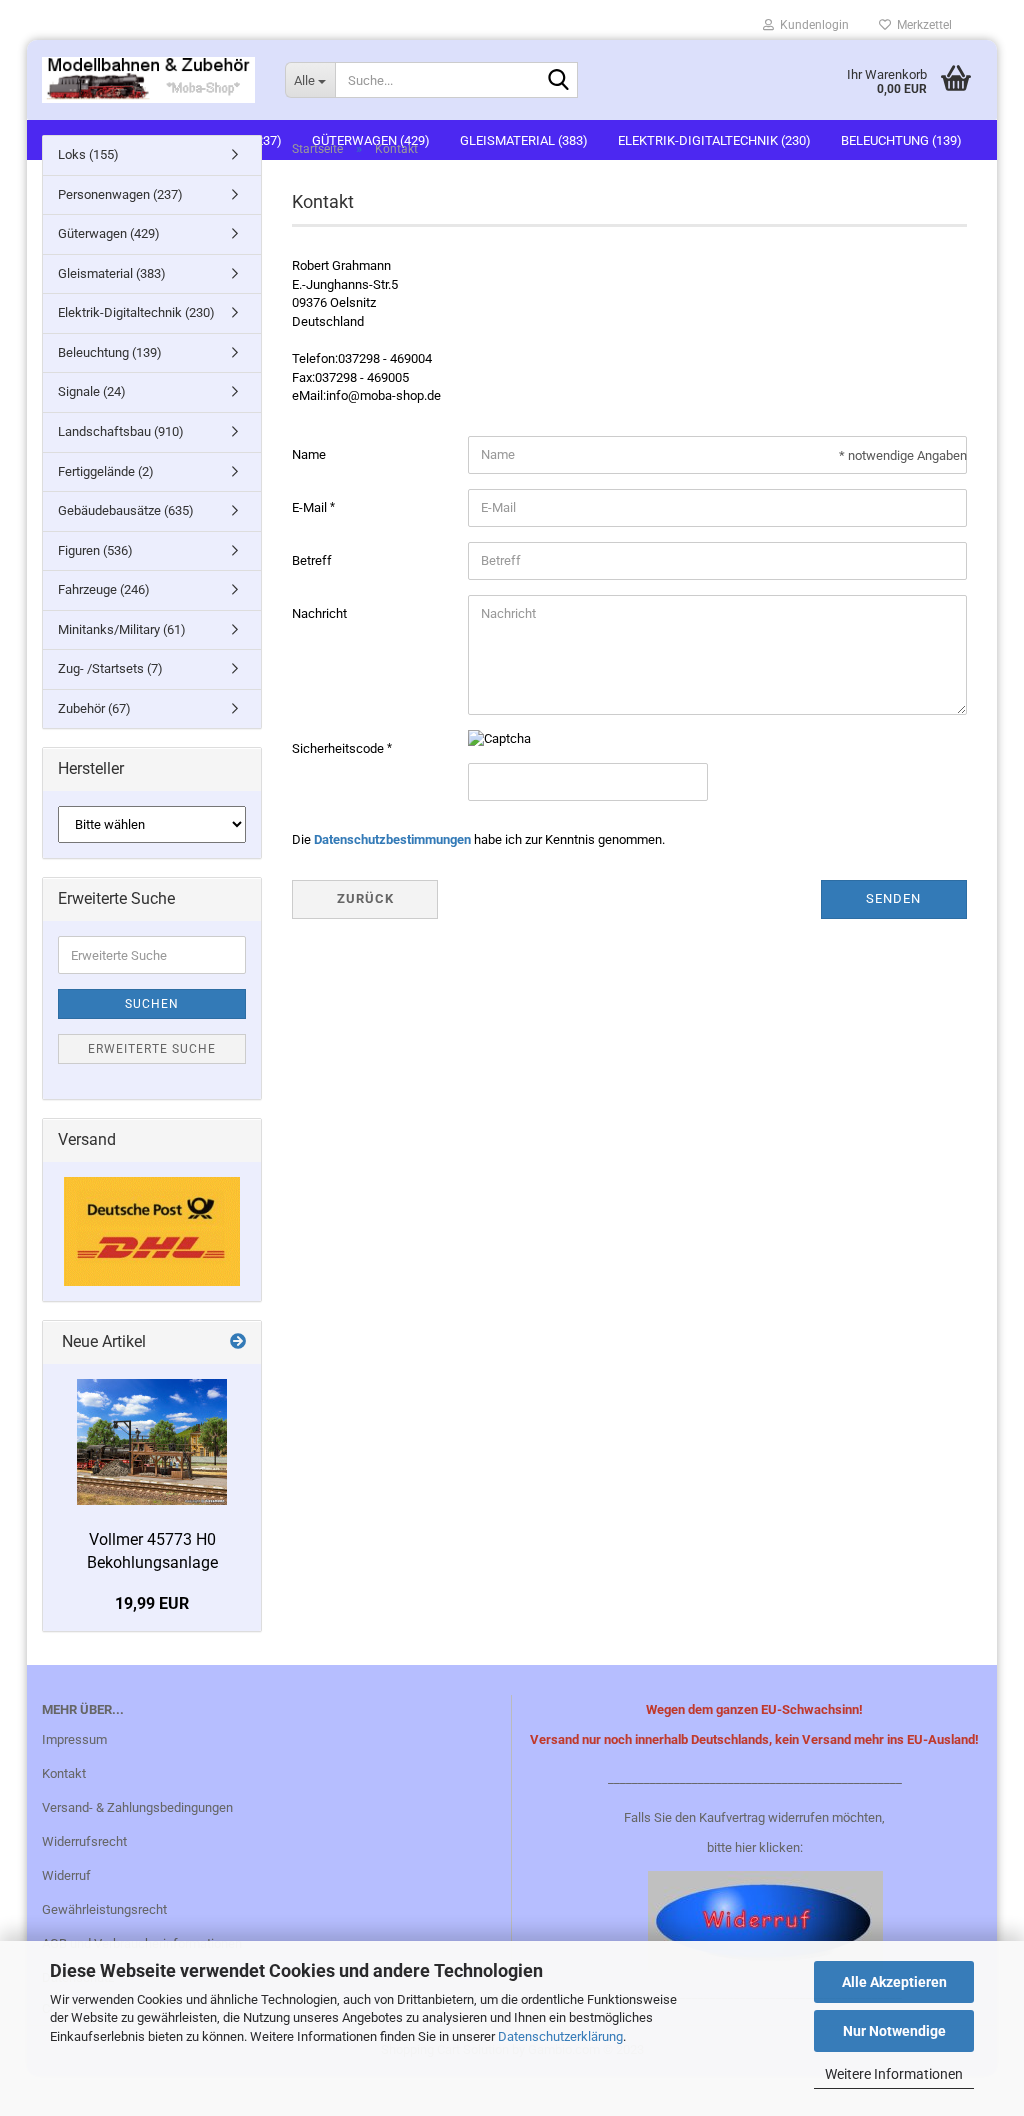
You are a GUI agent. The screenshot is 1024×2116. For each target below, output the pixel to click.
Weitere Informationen (894, 2074)
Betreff (312, 560)
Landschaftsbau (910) (121, 431)
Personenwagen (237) (120, 194)
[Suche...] (559, 81)
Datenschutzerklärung (560, 2036)
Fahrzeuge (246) (104, 589)
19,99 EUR (152, 1603)
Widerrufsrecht (84, 1841)
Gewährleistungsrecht (104, 1909)
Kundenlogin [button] (811, 25)
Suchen (152, 1004)
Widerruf (66, 1875)
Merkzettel (921, 25)
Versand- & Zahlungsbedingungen (137, 1807)
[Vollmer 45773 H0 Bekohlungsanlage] (152, 1442)
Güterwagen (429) (109, 233)
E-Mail (311, 507)
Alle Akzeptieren (894, 1982)
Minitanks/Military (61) (122, 629)
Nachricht (319, 613)
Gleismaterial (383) (112, 273)
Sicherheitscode (339, 748)
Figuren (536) (95, 550)
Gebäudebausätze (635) (126, 510)
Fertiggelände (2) (106, 471)
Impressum (74, 1739)
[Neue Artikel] (238, 1342)
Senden (893, 898)
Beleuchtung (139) (110, 352)
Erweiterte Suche (152, 1049)
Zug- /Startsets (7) (110, 668)
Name (309, 454)
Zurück (365, 898)
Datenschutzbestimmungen (392, 839)
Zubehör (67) (94, 708)
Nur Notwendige (894, 2031)
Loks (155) (88, 154)
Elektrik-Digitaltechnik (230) (136, 312)
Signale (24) (92, 391)
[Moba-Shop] (148, 80)
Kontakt (64, 1773)
